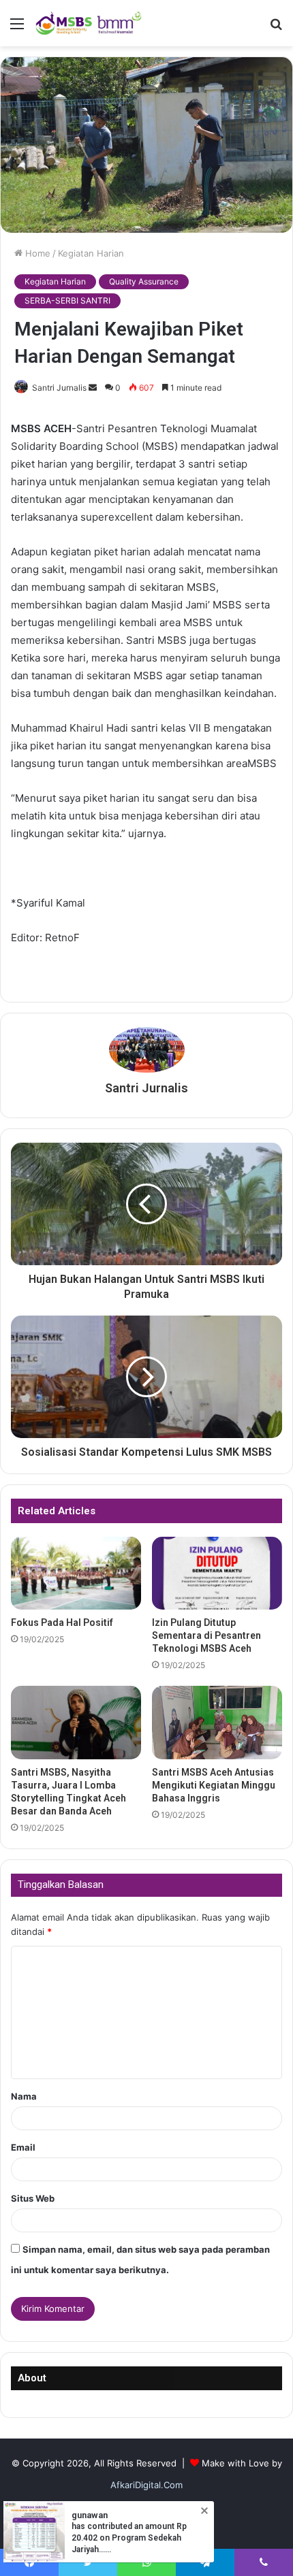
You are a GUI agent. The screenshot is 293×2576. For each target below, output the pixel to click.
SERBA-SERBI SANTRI (67, 300)
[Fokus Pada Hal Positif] (76, 1574)
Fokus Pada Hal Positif (62, 1623)
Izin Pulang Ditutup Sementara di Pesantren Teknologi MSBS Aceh (206, 1635)
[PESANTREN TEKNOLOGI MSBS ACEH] (89, 23)
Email (23, 2147)
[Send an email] (93, 388)
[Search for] (276, 28)
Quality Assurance (144, 281)
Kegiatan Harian (91, 253)
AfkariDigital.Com (146, 2485)
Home (36, 253)
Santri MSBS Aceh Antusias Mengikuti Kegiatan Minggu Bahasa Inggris (214, 1785)
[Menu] (17, 28)
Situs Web (33, 2198)
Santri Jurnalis (59, 388)
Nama (24, 2096)
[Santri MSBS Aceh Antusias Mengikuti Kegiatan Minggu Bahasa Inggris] (217, 1722)
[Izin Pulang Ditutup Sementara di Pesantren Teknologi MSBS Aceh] (217, 1574)
